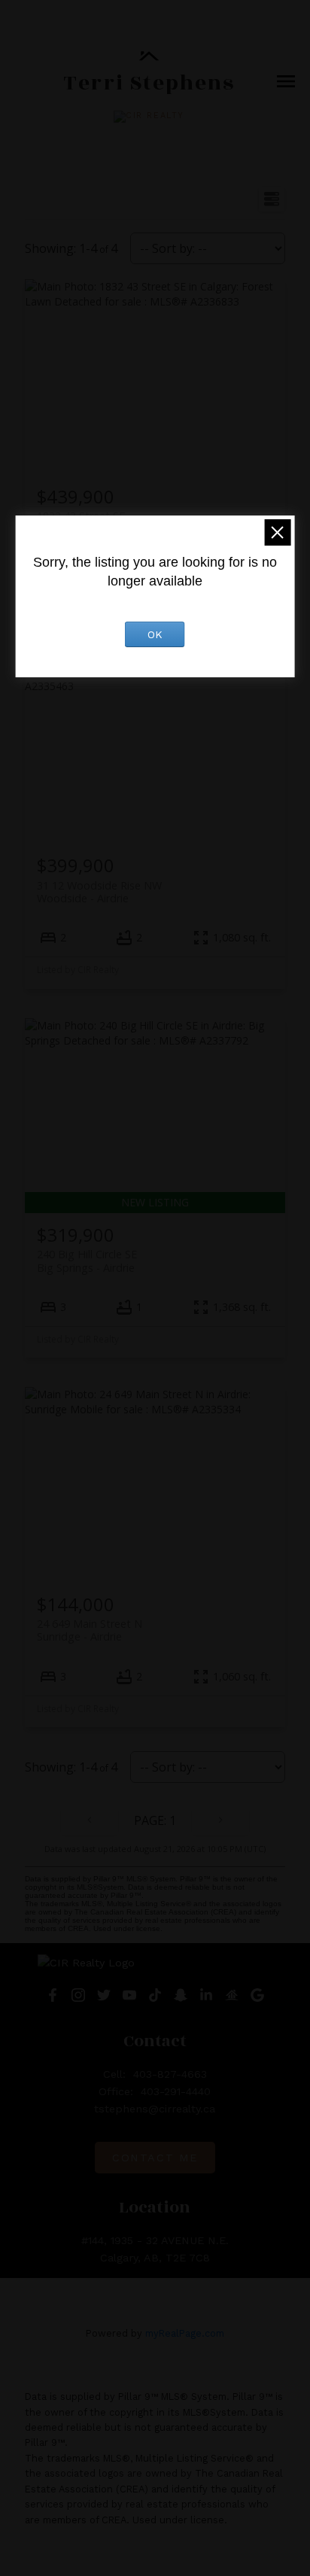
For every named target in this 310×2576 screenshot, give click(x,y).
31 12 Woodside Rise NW (99, 892)
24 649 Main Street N (90, 1630)
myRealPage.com (185, 2333)
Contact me (155, 2158)
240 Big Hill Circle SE (87, 1261)
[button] (149, 117)
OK (155, 634)
